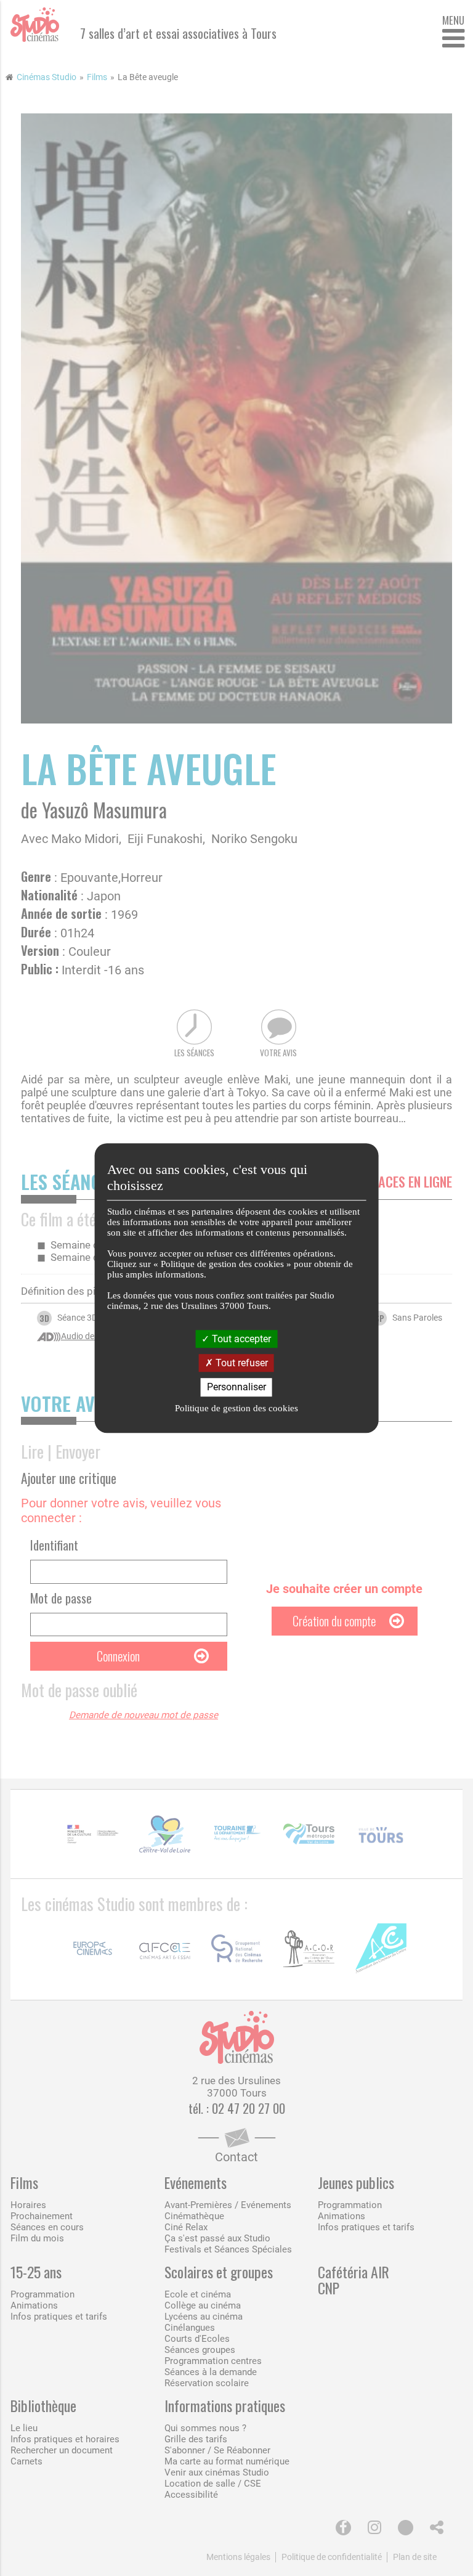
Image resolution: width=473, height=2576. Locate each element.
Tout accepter (240, 1339)
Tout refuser (241, 1363)
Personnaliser (236, 1388)
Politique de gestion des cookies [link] (236, 1408)
